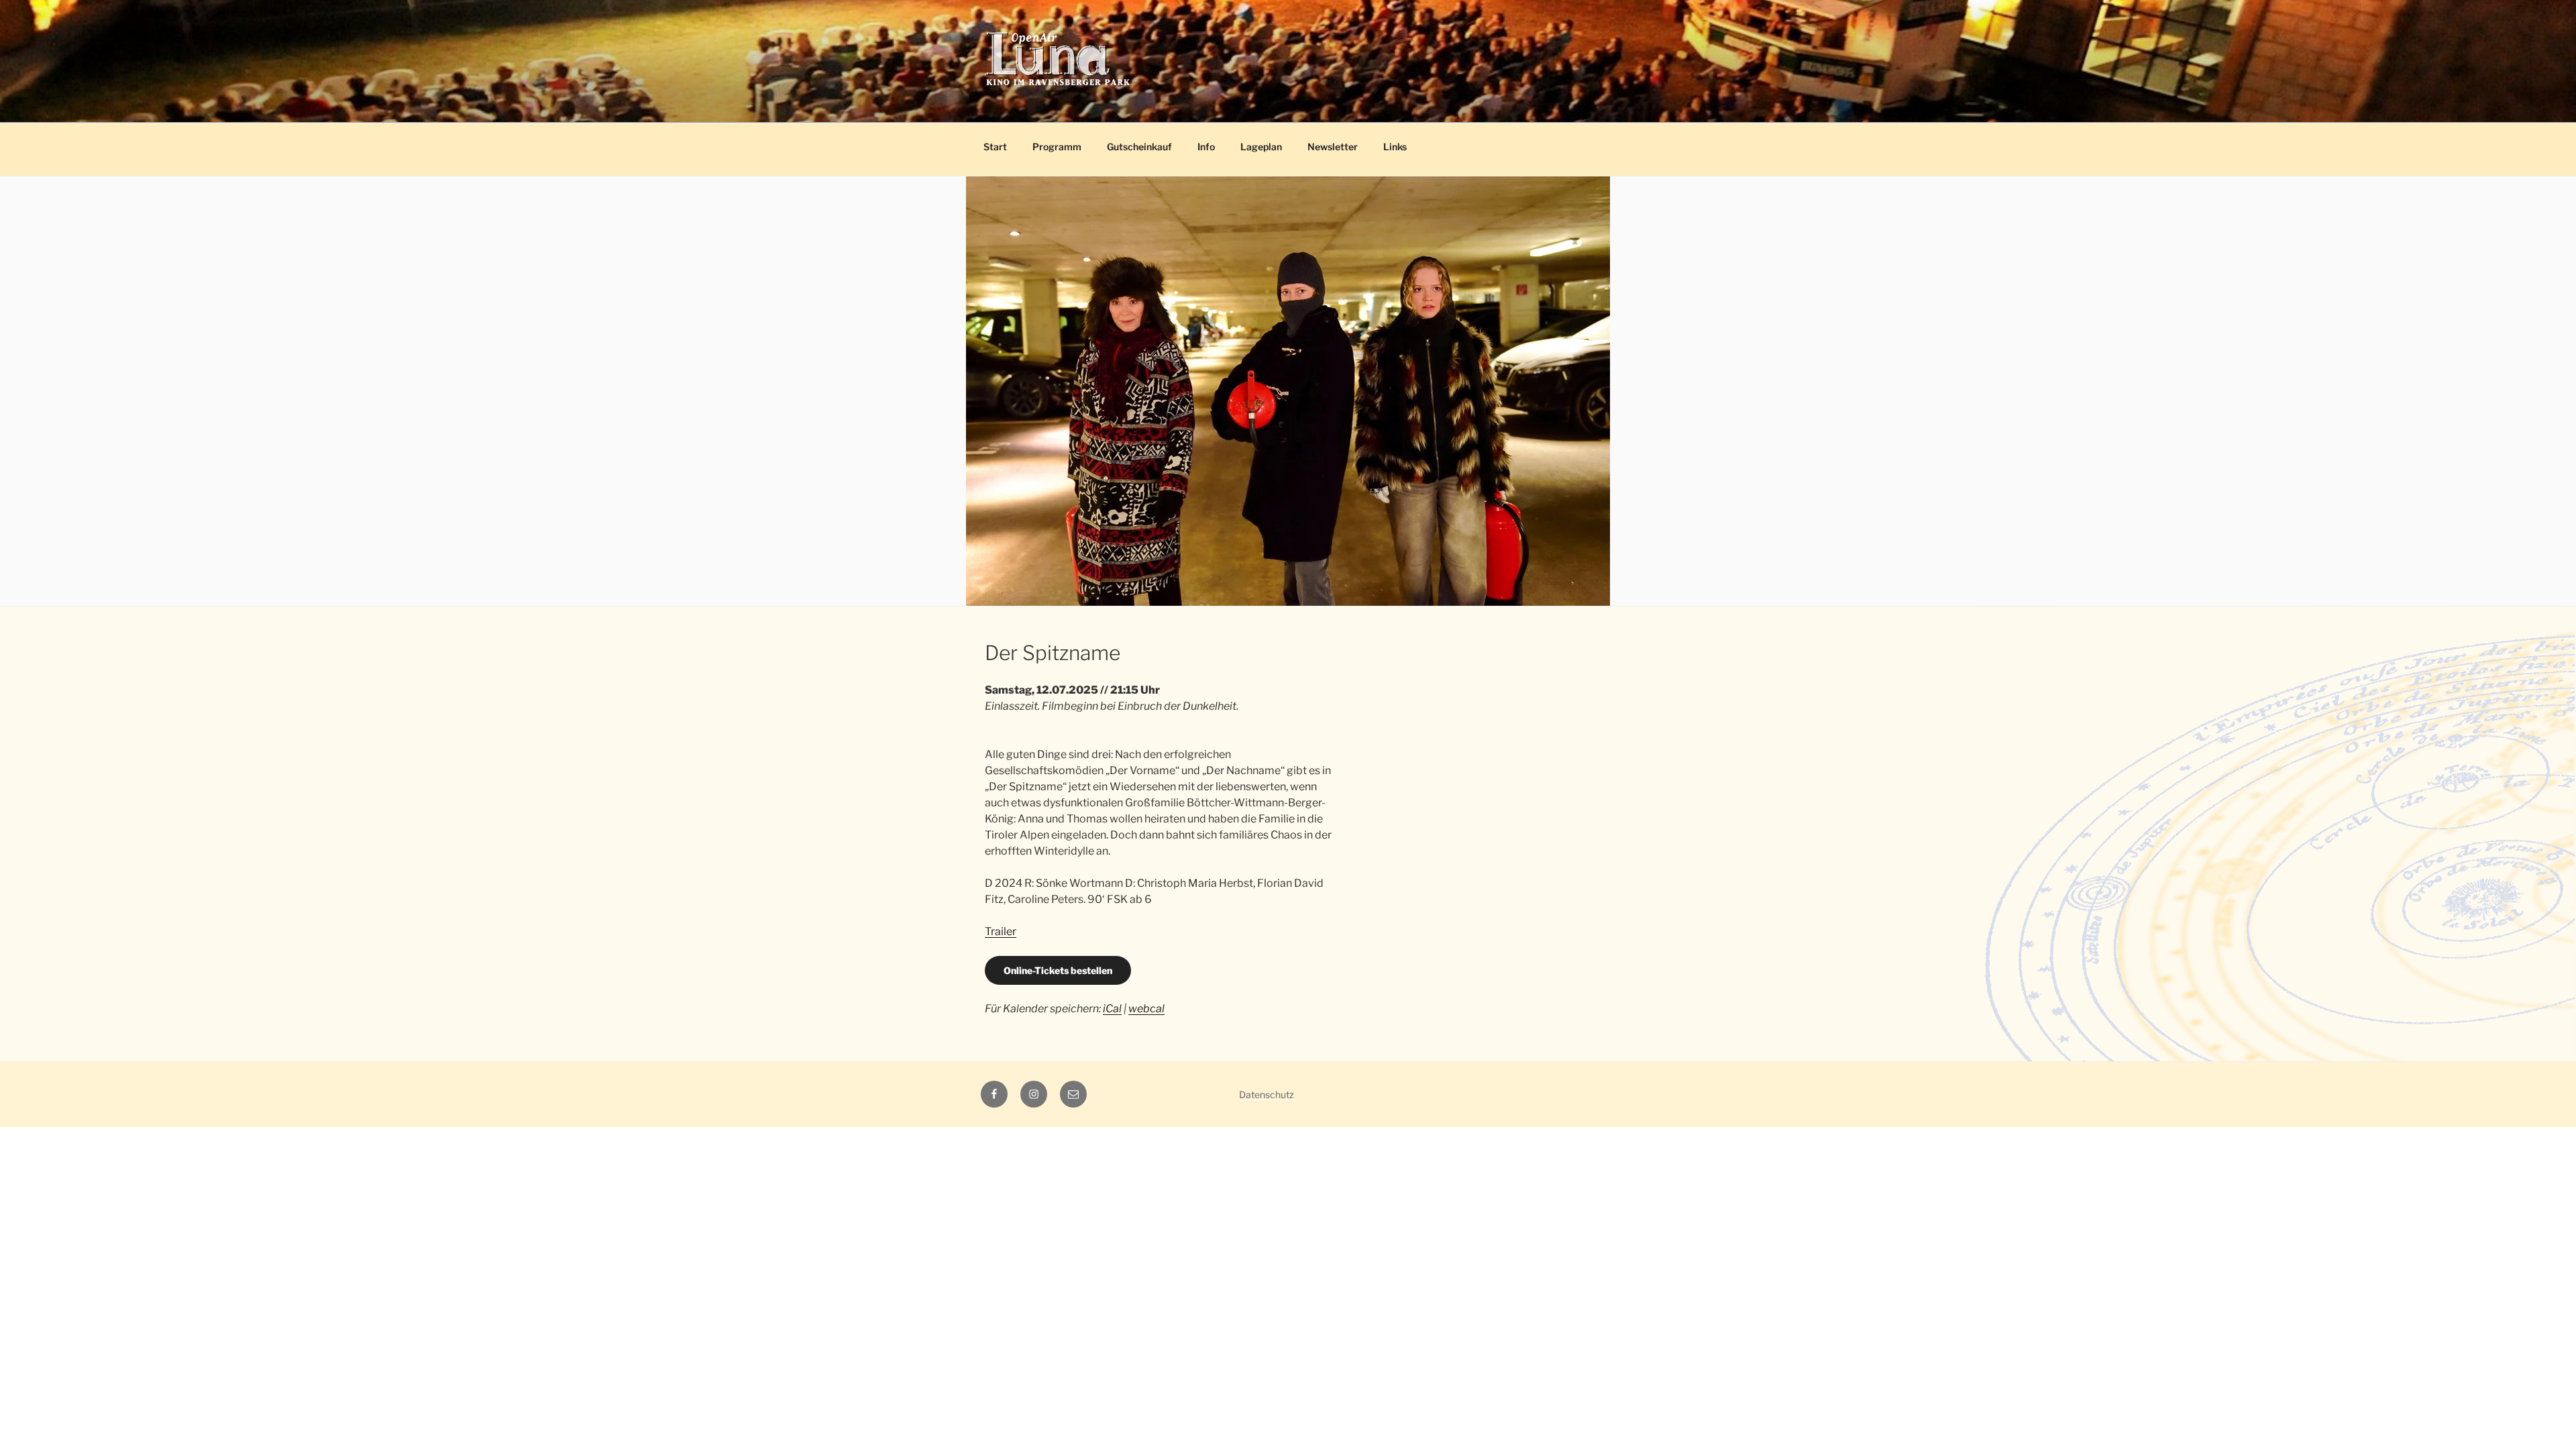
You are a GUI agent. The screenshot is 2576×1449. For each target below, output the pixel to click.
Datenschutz (1267, 1094)
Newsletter (1333, 147)
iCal (1112, 1009)
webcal (1146, 1009)
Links (1395, 147)
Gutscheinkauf (1139, 147)
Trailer (1001, 931)
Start (995, 147)
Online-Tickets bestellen (1058, 970)
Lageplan (1261, 147)
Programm (1057, 147)
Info (1206, 147)
